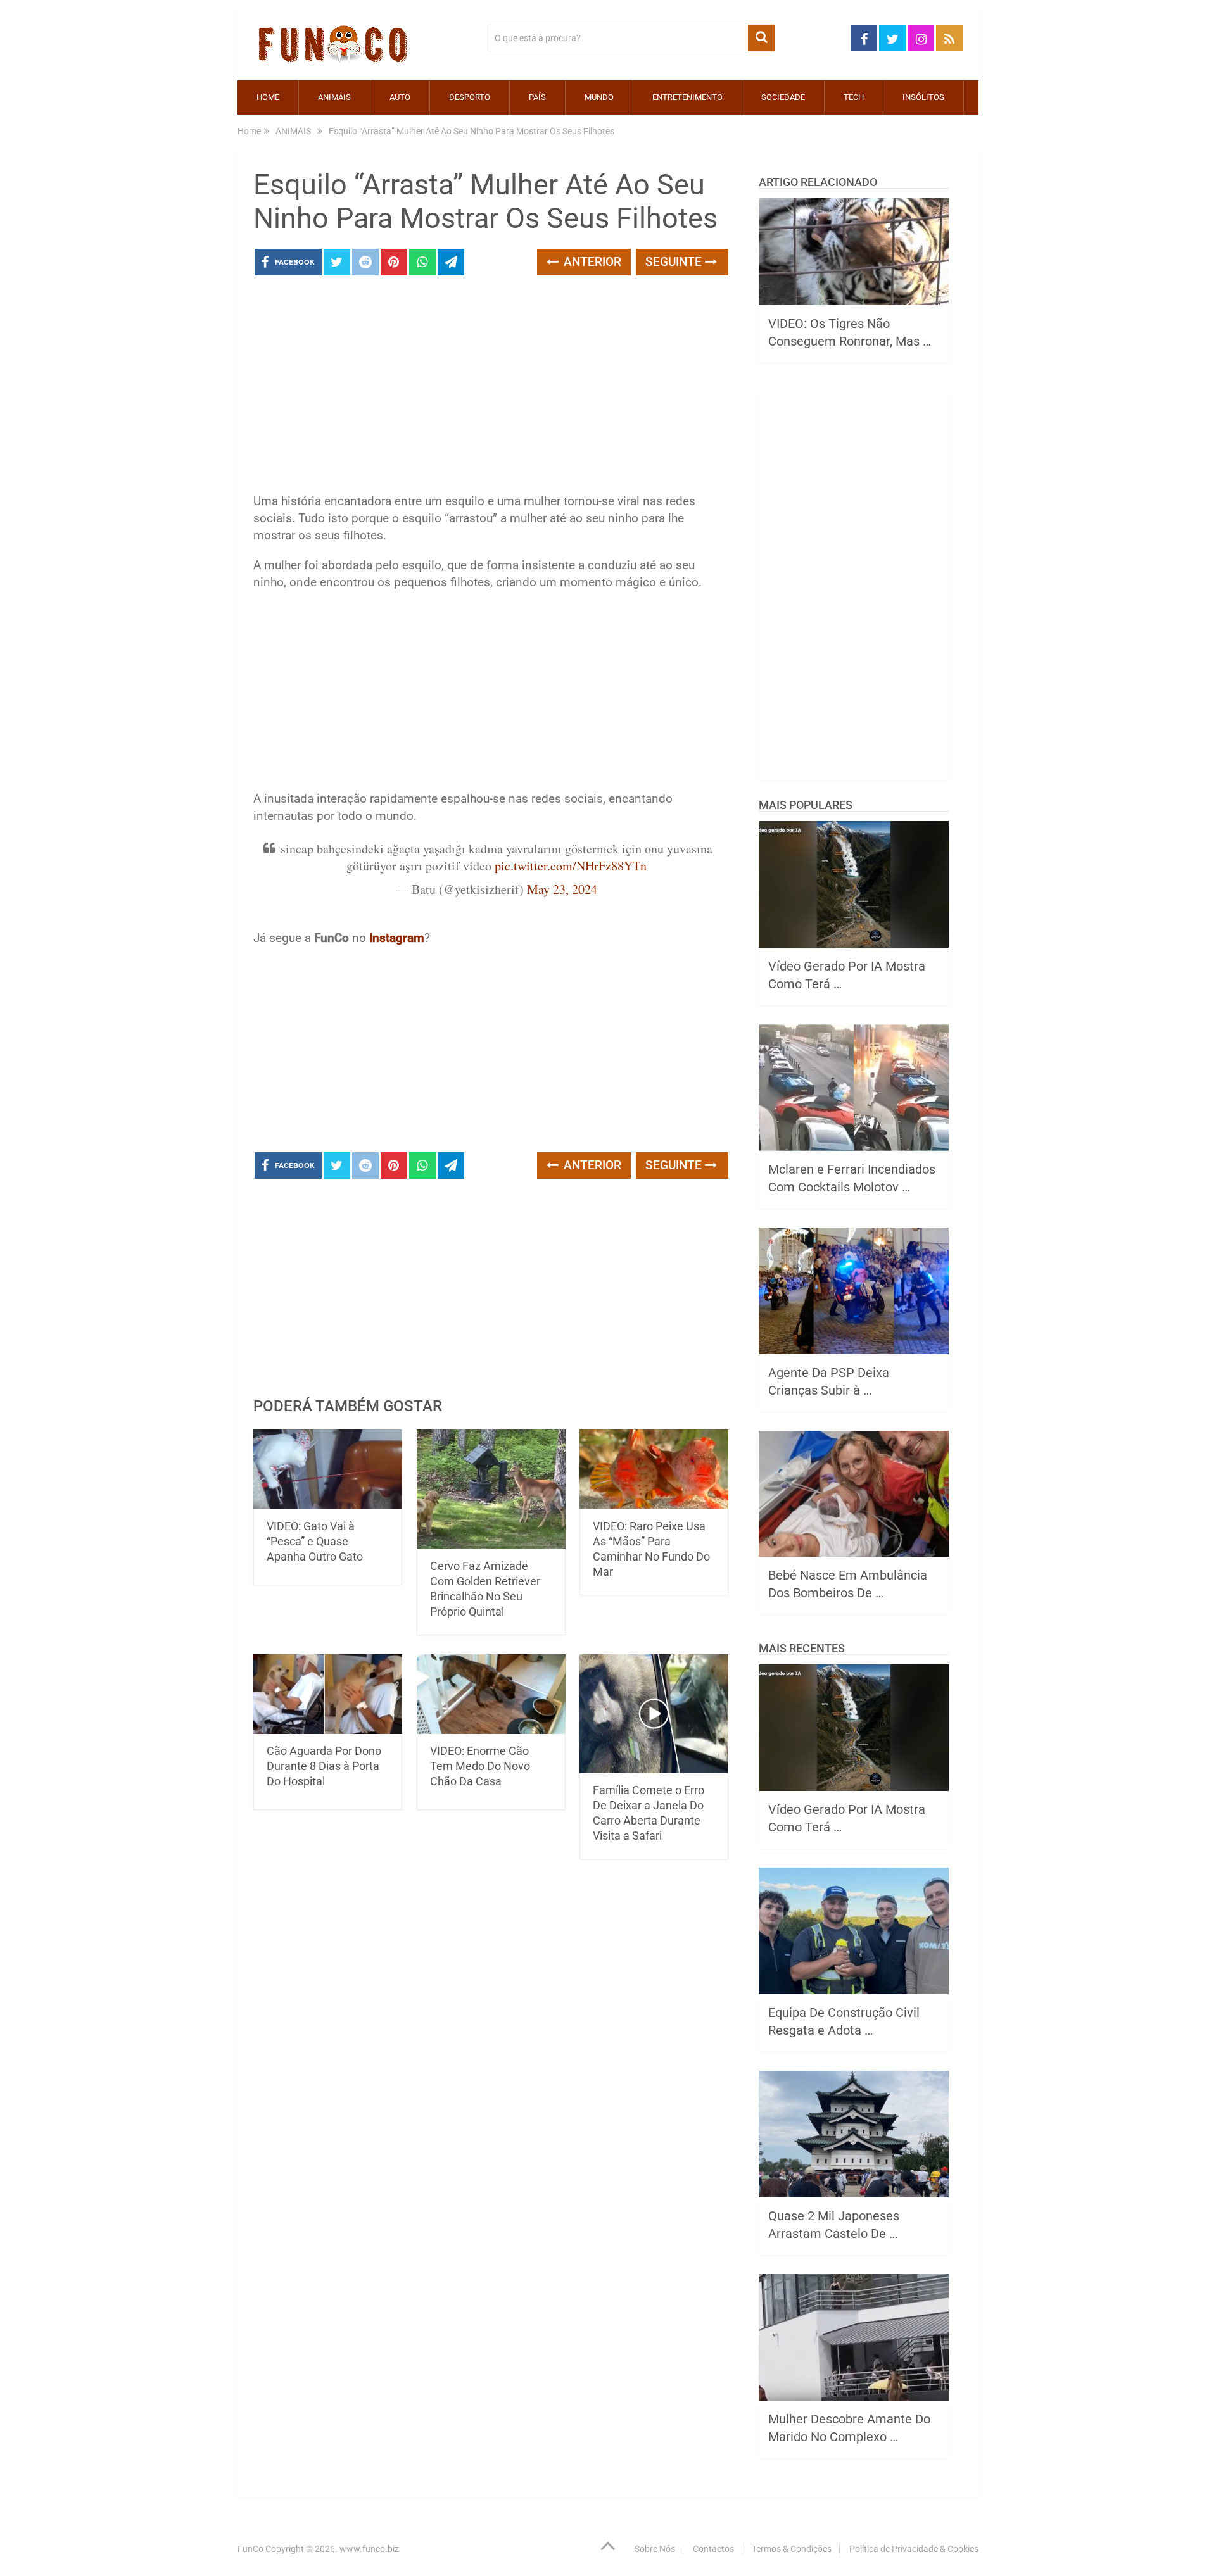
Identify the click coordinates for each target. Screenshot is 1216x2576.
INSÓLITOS (923, 97)
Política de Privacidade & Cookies (914, 2549)
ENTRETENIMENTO (687, 97)
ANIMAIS (334, 97)
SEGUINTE (675, 262)
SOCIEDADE (783, 97)
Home (268, 97)
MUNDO (599, 97)
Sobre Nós (655, 2549)
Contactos (713, 2549)
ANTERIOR (591, 262)
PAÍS (537, 97)
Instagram (397, 938)
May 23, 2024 (562, 889)
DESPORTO (470, 97)
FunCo (250, 2549)
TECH (854, 97)
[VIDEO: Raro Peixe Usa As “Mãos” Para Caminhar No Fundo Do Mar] (654, 1469)
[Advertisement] (491, 388)
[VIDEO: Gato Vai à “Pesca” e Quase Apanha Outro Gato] (328, 1469)
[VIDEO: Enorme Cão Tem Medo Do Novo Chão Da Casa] (491, 1694)
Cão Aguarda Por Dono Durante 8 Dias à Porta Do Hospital (324, 1766)
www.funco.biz (369, 2549)
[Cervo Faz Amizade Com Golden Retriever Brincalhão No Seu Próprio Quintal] (491, 1489)
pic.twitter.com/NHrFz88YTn (571, 866)
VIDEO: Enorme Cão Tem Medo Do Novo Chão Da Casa (480, 1766)
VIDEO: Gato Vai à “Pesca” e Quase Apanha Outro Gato (315, 1541)
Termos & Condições (792, 2549)
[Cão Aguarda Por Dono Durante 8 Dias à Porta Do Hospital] (328, 1694)
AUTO (400, 97)
